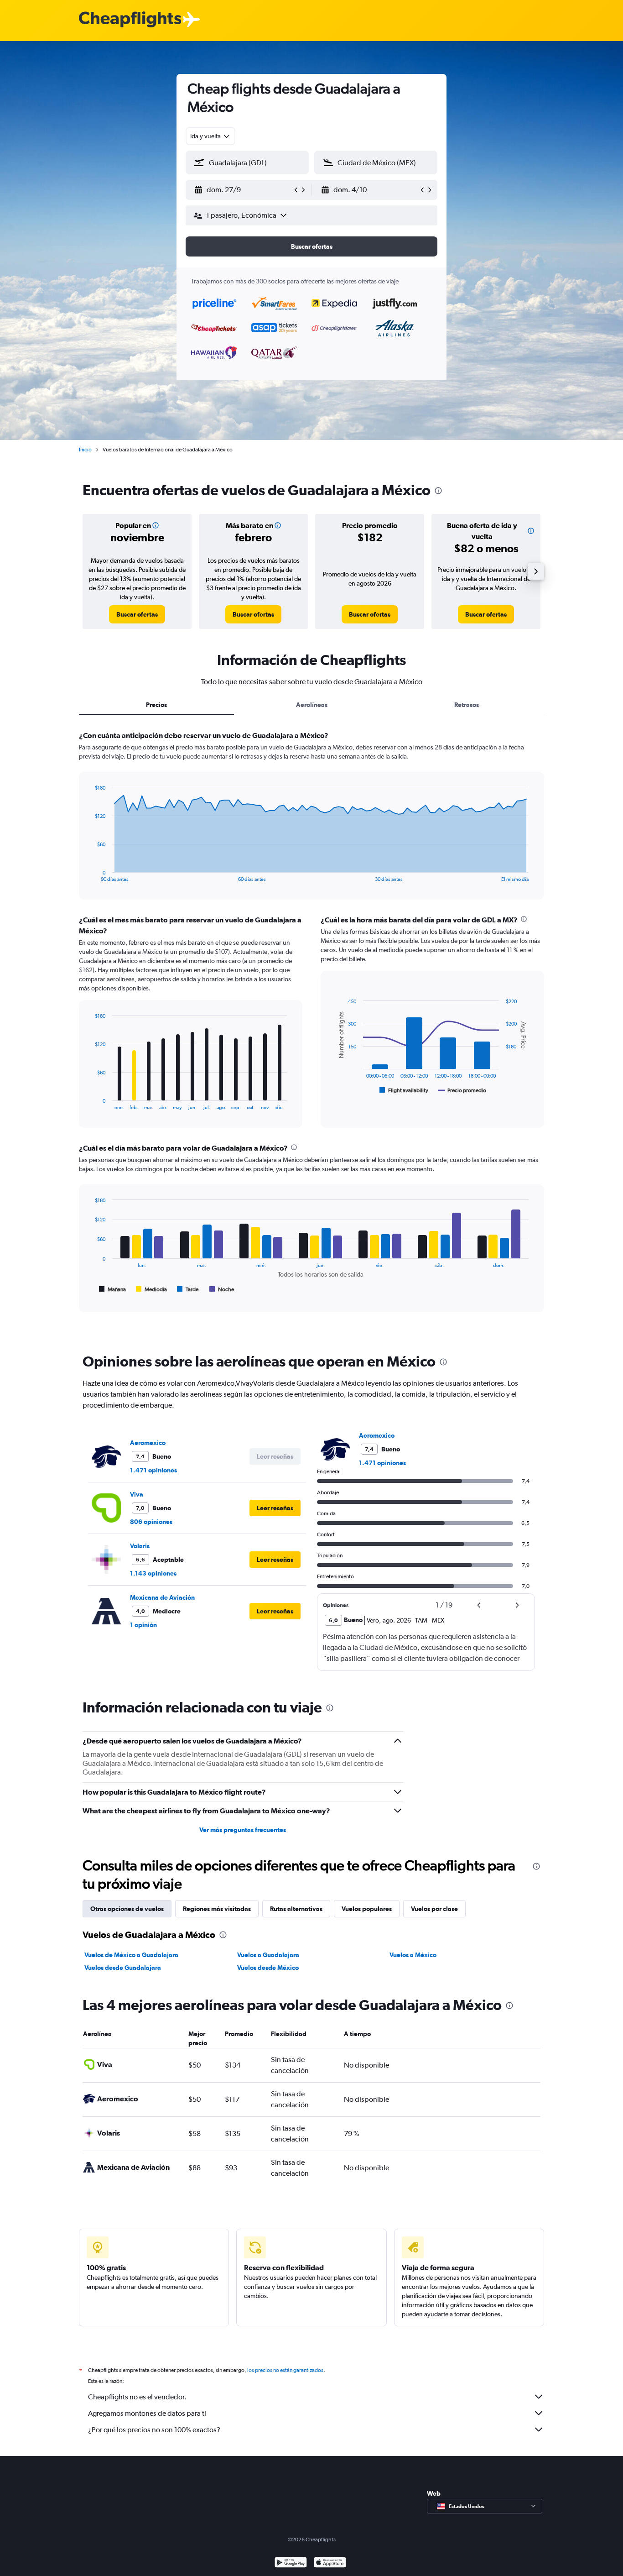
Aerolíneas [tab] (312, 705)
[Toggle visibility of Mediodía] (151, 1289)
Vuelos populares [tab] (367, 1909)
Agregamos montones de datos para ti (147, 2413)
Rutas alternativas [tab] (296, 1909)
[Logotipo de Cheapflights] (130, 20)
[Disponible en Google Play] (291, 2563)
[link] (137, 614)
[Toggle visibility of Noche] (222, 1289)
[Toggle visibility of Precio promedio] (462, 1090)
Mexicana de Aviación (162, 1597)
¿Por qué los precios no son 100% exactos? (154, 2430)
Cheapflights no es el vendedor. (137, 2397)
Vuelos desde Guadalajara (123, 1968)
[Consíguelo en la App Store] (330, 2563)
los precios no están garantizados (285, 2370)
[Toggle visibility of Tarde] (188, 1289)
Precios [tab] (156, 705)
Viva (137, 1494)
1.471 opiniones (153, 1470)
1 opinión (143, 1625)
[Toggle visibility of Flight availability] (404, 1090)
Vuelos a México (413, 1955)
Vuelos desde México (268, 1968)
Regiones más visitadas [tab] (217, 1909)
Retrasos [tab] (467, 705)
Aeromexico (148, 1443)
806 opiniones (151, 1522)
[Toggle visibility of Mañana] (112, 1289)
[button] (243, 190)
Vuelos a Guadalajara (268, 1955)
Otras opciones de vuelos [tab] (127, 1909)
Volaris (140, 1546)
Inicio (85, 450)
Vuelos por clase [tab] (434, 1909)
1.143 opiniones (153, 1573)
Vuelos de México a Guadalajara (131, 1955)
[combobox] (210, 136)
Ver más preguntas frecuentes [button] (243, 1830)
